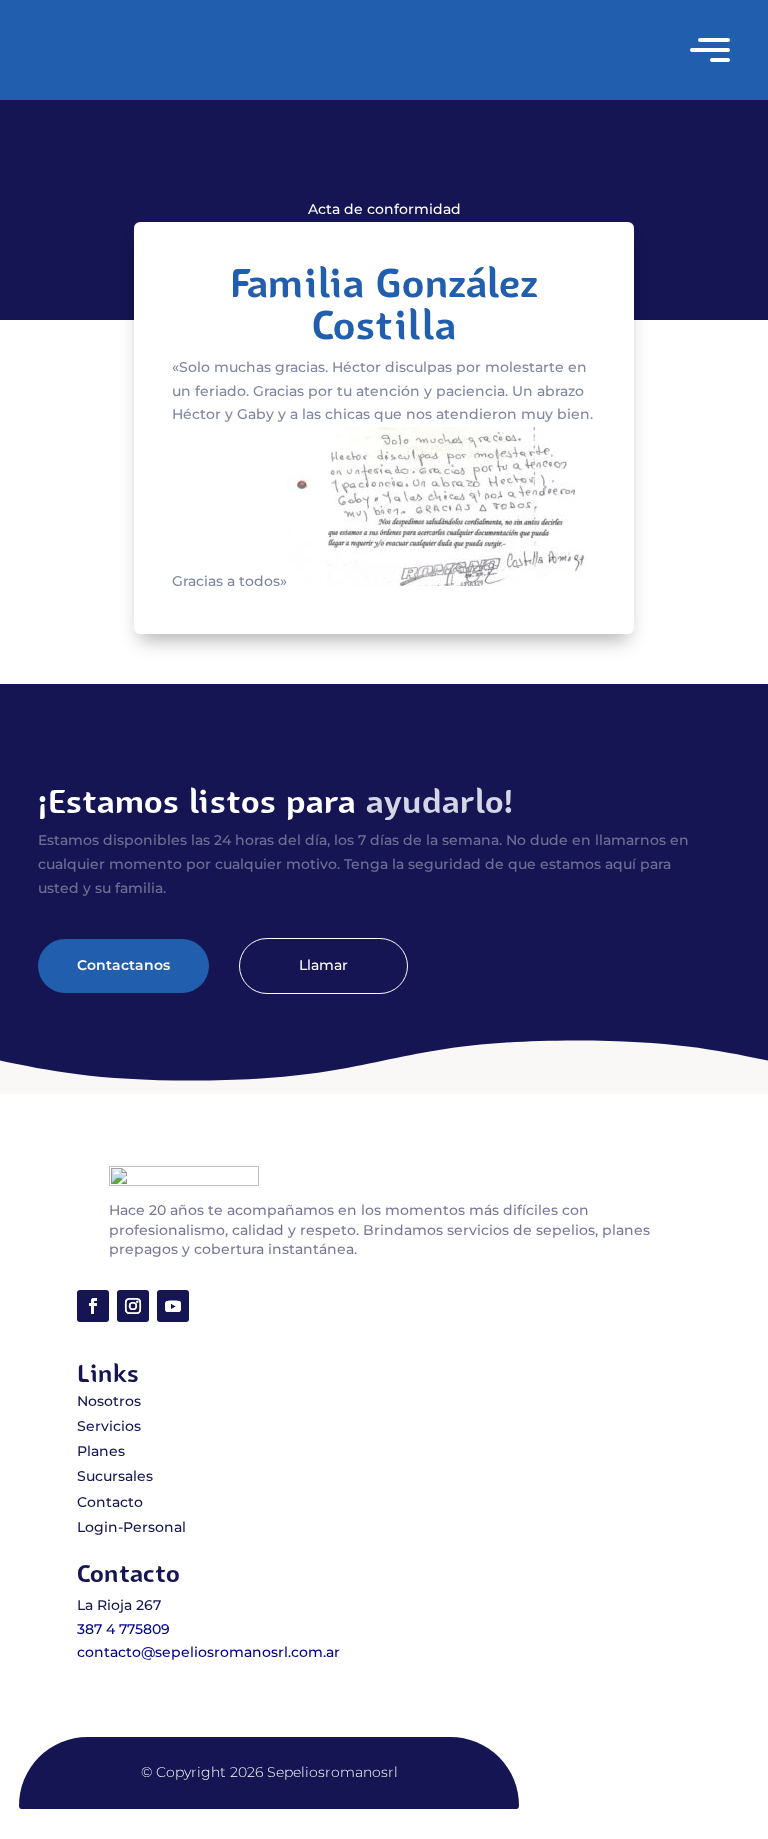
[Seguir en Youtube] (173, 1306)
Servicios (109, 1426)
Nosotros (109, 1401)
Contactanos (123, 965)
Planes (101, 1451)
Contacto (110, 1502)
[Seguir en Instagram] (133, 1306)
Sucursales (115, 1476)
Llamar (323, 965)
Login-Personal (131, 1527)
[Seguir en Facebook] (93, 1306)
